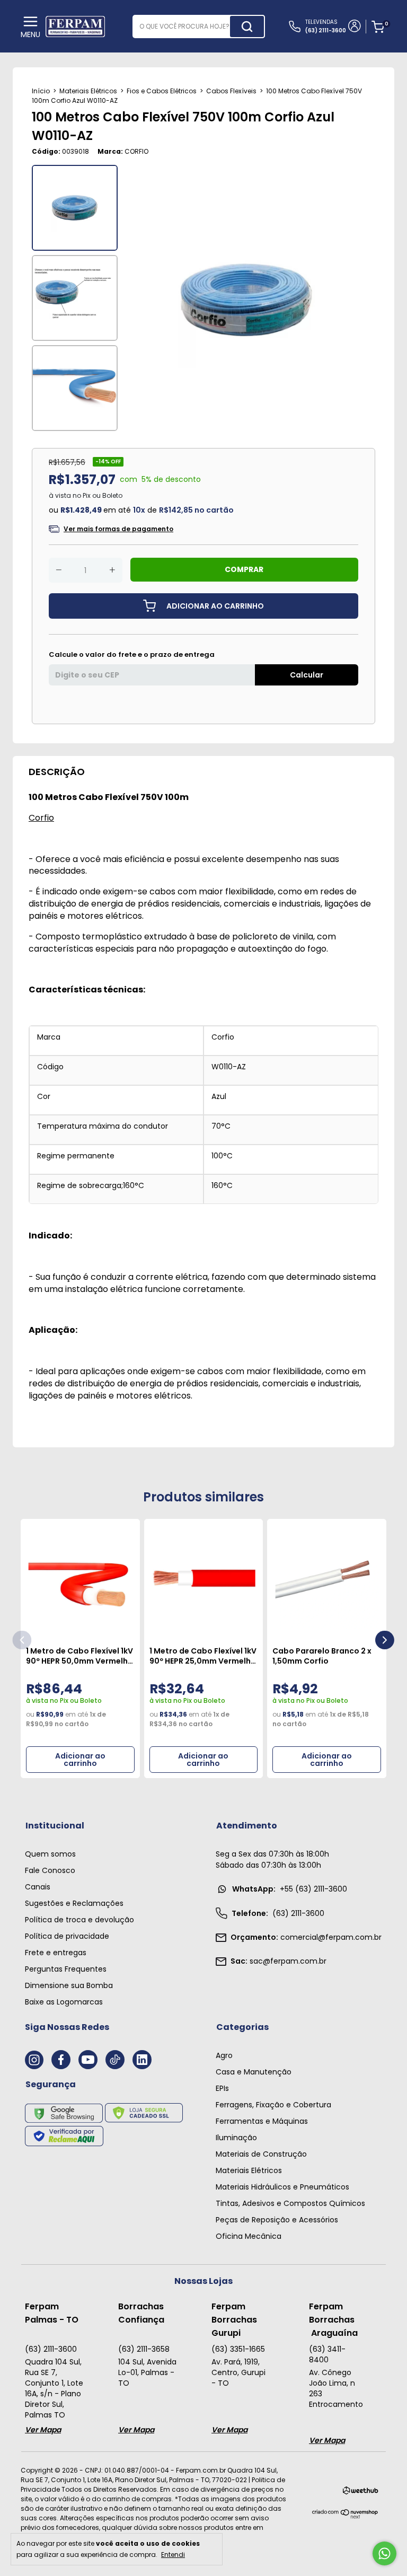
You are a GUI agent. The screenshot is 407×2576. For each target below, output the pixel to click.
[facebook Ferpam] (61, 2060)
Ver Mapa (43, 2430)
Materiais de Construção (261, 2154)
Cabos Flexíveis (231, 91)
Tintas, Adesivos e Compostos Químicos (290, 2203)
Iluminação (236, 2138)
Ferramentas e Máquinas (262, 2121)
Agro (224, 2055)
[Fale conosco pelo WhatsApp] (384, 2553)
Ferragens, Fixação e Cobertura (273, 2105)
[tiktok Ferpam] (115, 2060)
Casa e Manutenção (254, 2072)
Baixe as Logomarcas (64, 2002)
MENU (30, 34)
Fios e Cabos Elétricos (162, 91)
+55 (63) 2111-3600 (290, 1889)
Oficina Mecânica (249, 2236)
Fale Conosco (50, 1870)
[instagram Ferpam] (34, 2060)
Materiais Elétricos (88, 91)
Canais (38, 1887)
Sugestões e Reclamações (74, 1903)
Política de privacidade (67, 1936)
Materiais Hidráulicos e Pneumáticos (282, 2187)
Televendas (326, 26)
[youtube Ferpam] (88, 2060)
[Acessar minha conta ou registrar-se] (354, 27)
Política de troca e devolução (79, 1920)
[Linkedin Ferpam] (142, 2060)
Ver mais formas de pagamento (118, 529)
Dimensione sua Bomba (69, 1985)
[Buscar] (247, 27)
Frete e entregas (56, 1953)
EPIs (222, 2088)
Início (41, 91)
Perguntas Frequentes (66, 1969)
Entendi (173, 2554)
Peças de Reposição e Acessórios (277, 2220)
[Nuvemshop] (345, 2516)
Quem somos (50, 1854)
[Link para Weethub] (361, 2493)
